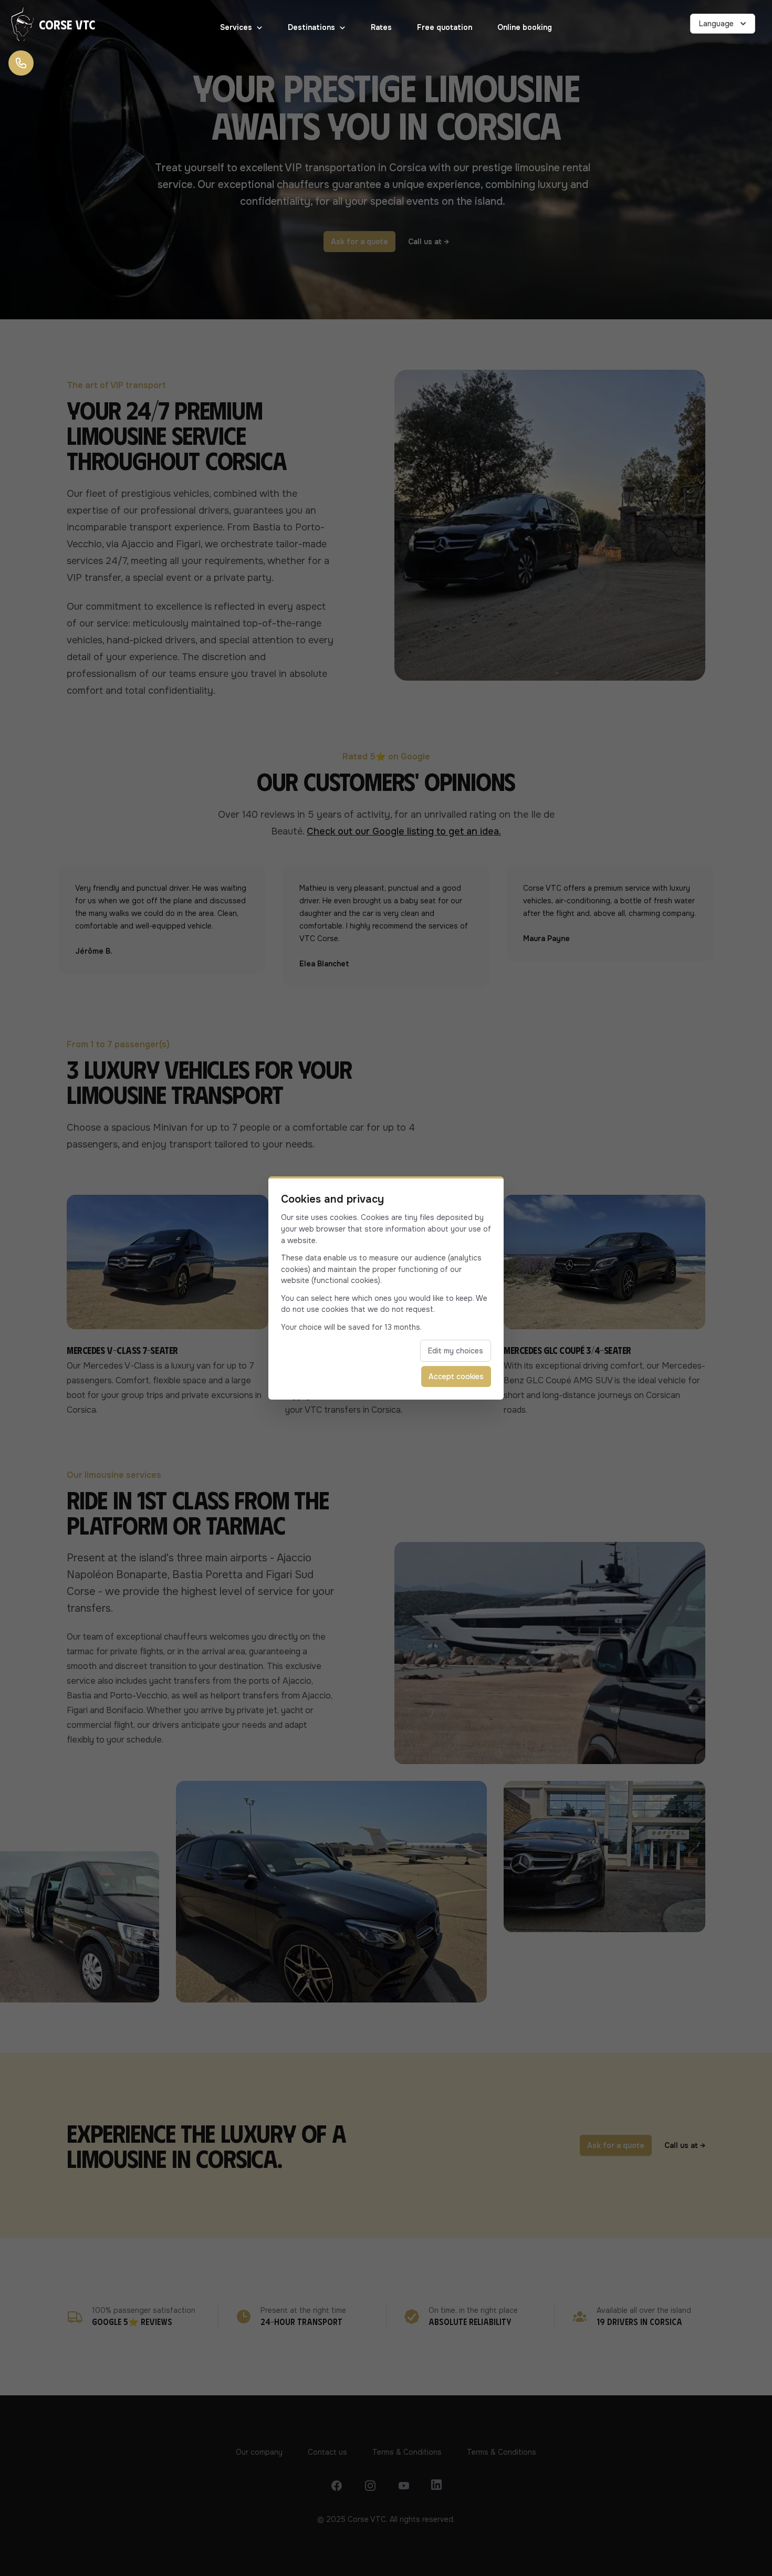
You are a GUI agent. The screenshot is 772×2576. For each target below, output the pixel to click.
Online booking (525, 27)
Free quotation (445, 27)
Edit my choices (456, 1351)
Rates (381, 27)
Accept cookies (456, 1376)
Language (716, 24)
